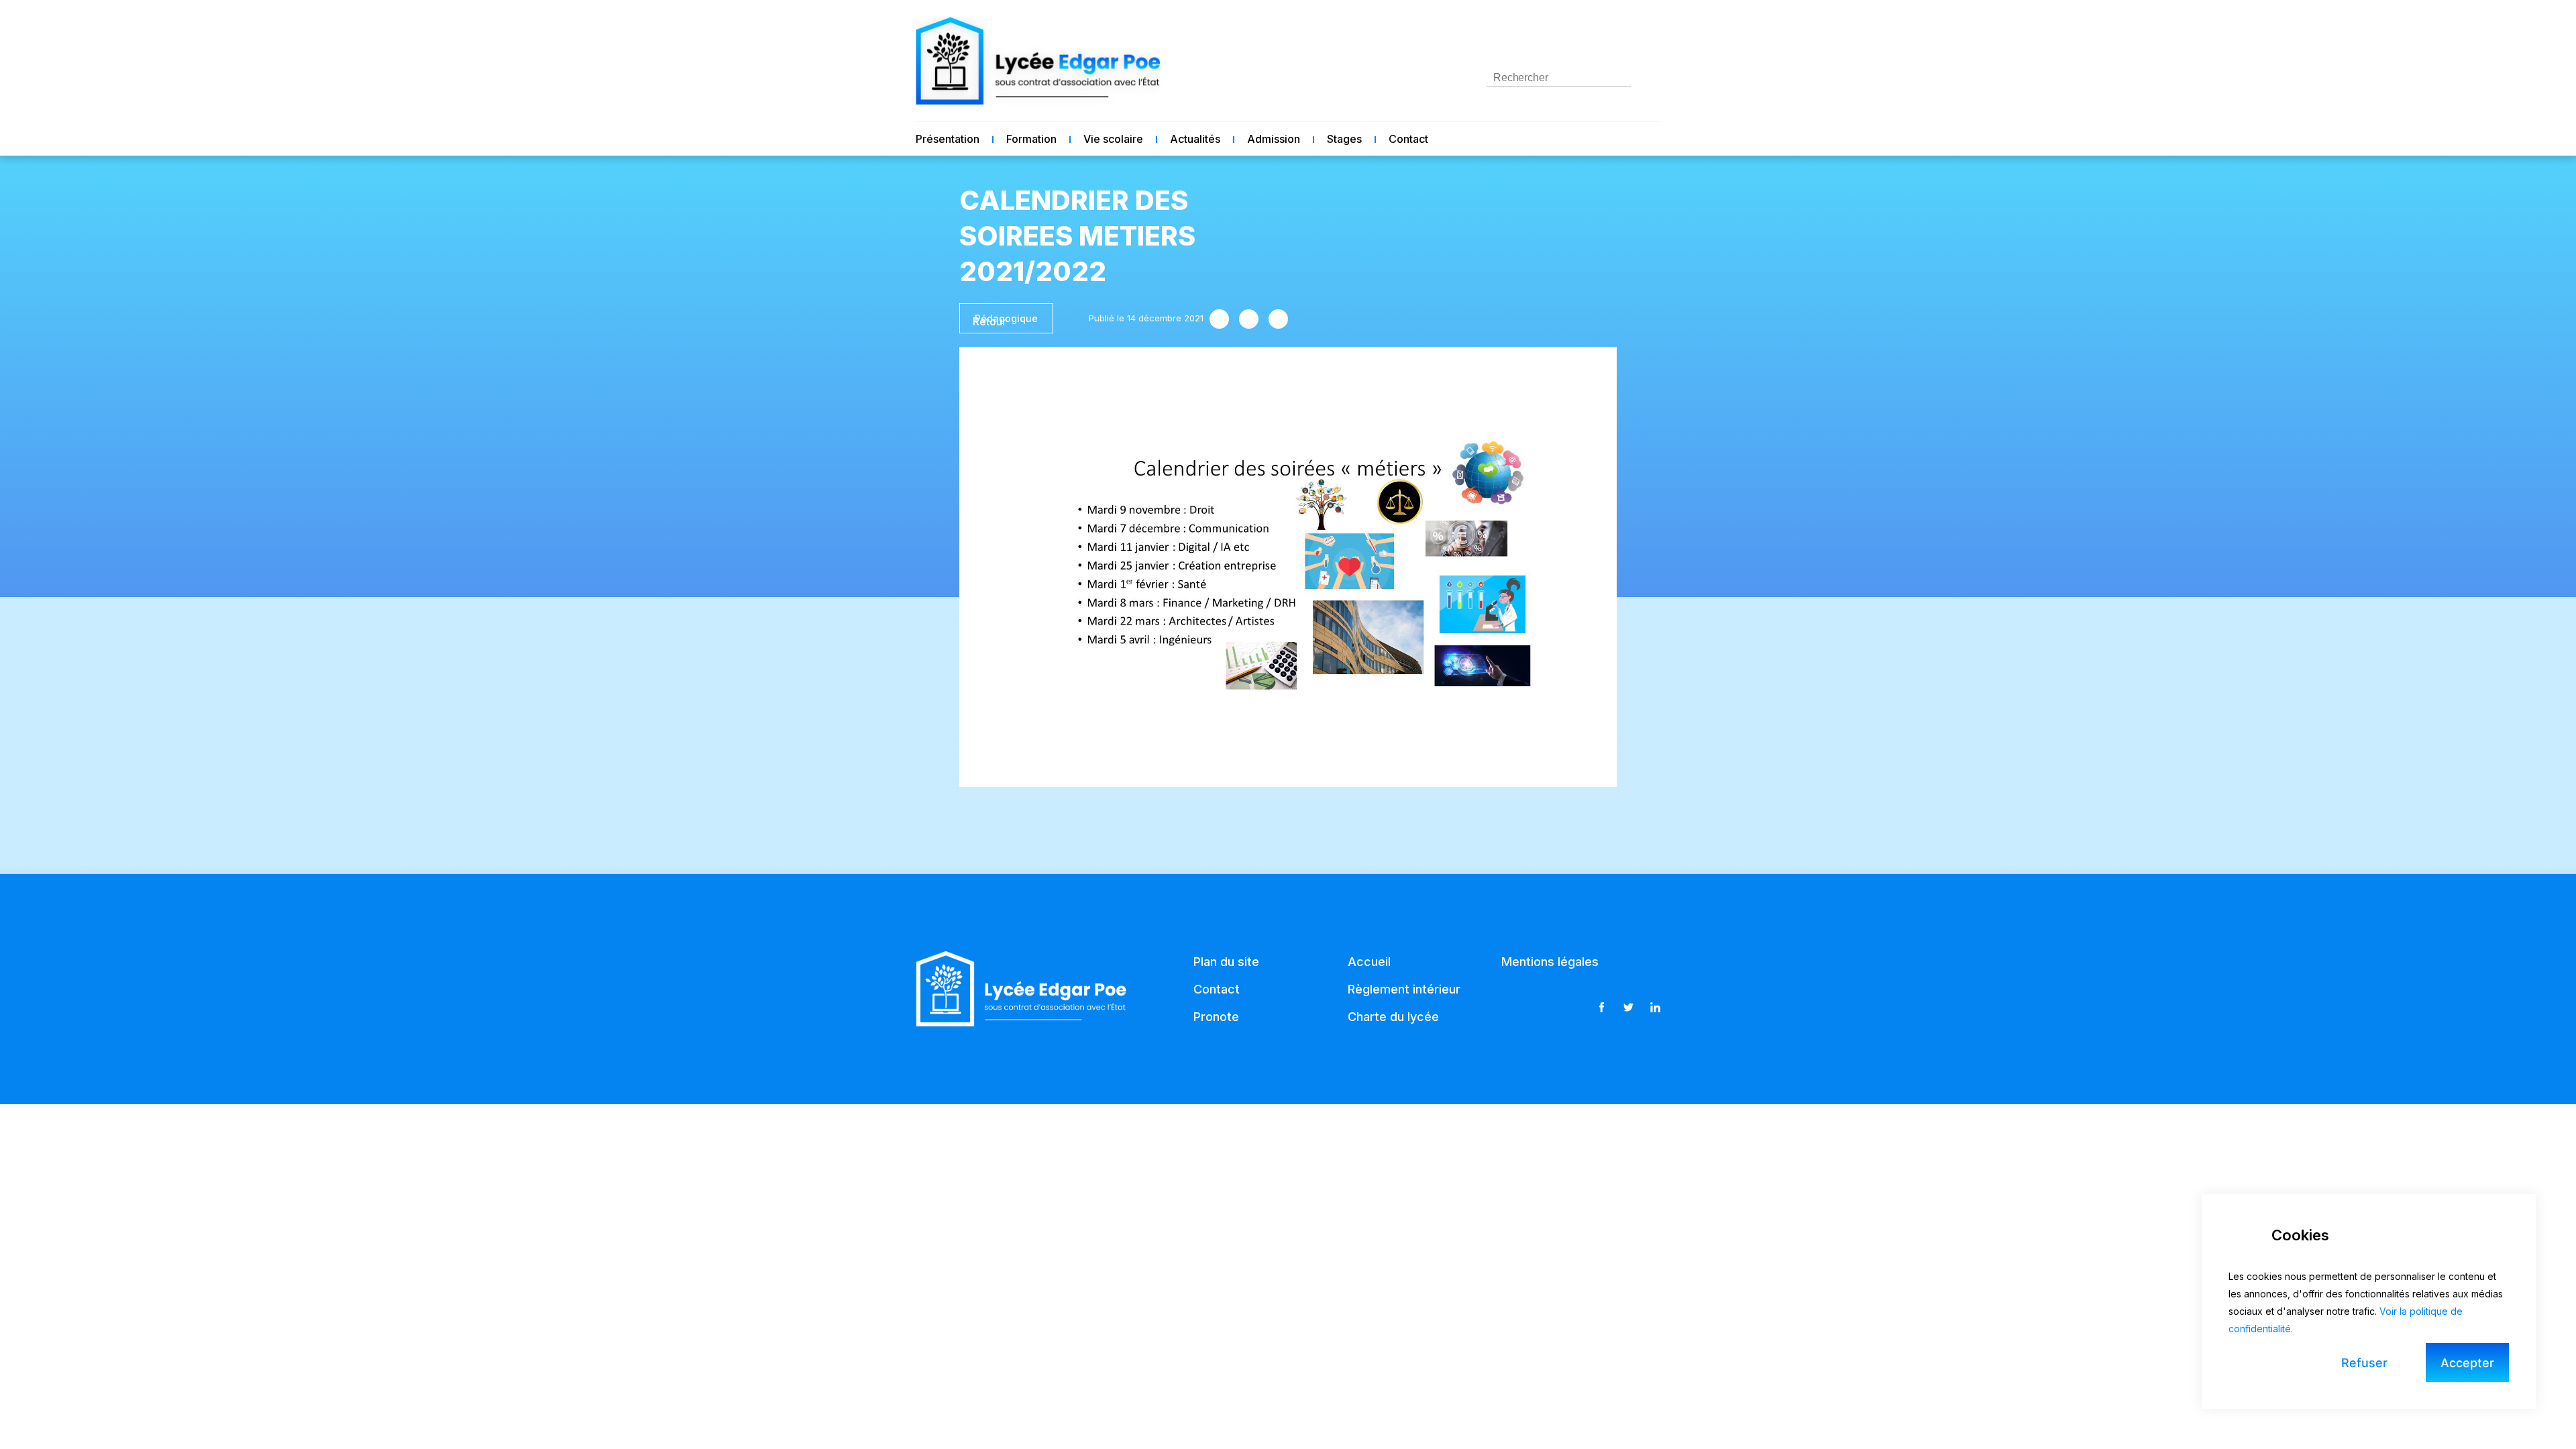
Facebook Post (1219, 319)
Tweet (1249, 319)
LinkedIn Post (1278, 319)
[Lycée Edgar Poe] (1038, 61)
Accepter (2467, 1363)
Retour (989, 321)
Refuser (2364, 1363)
